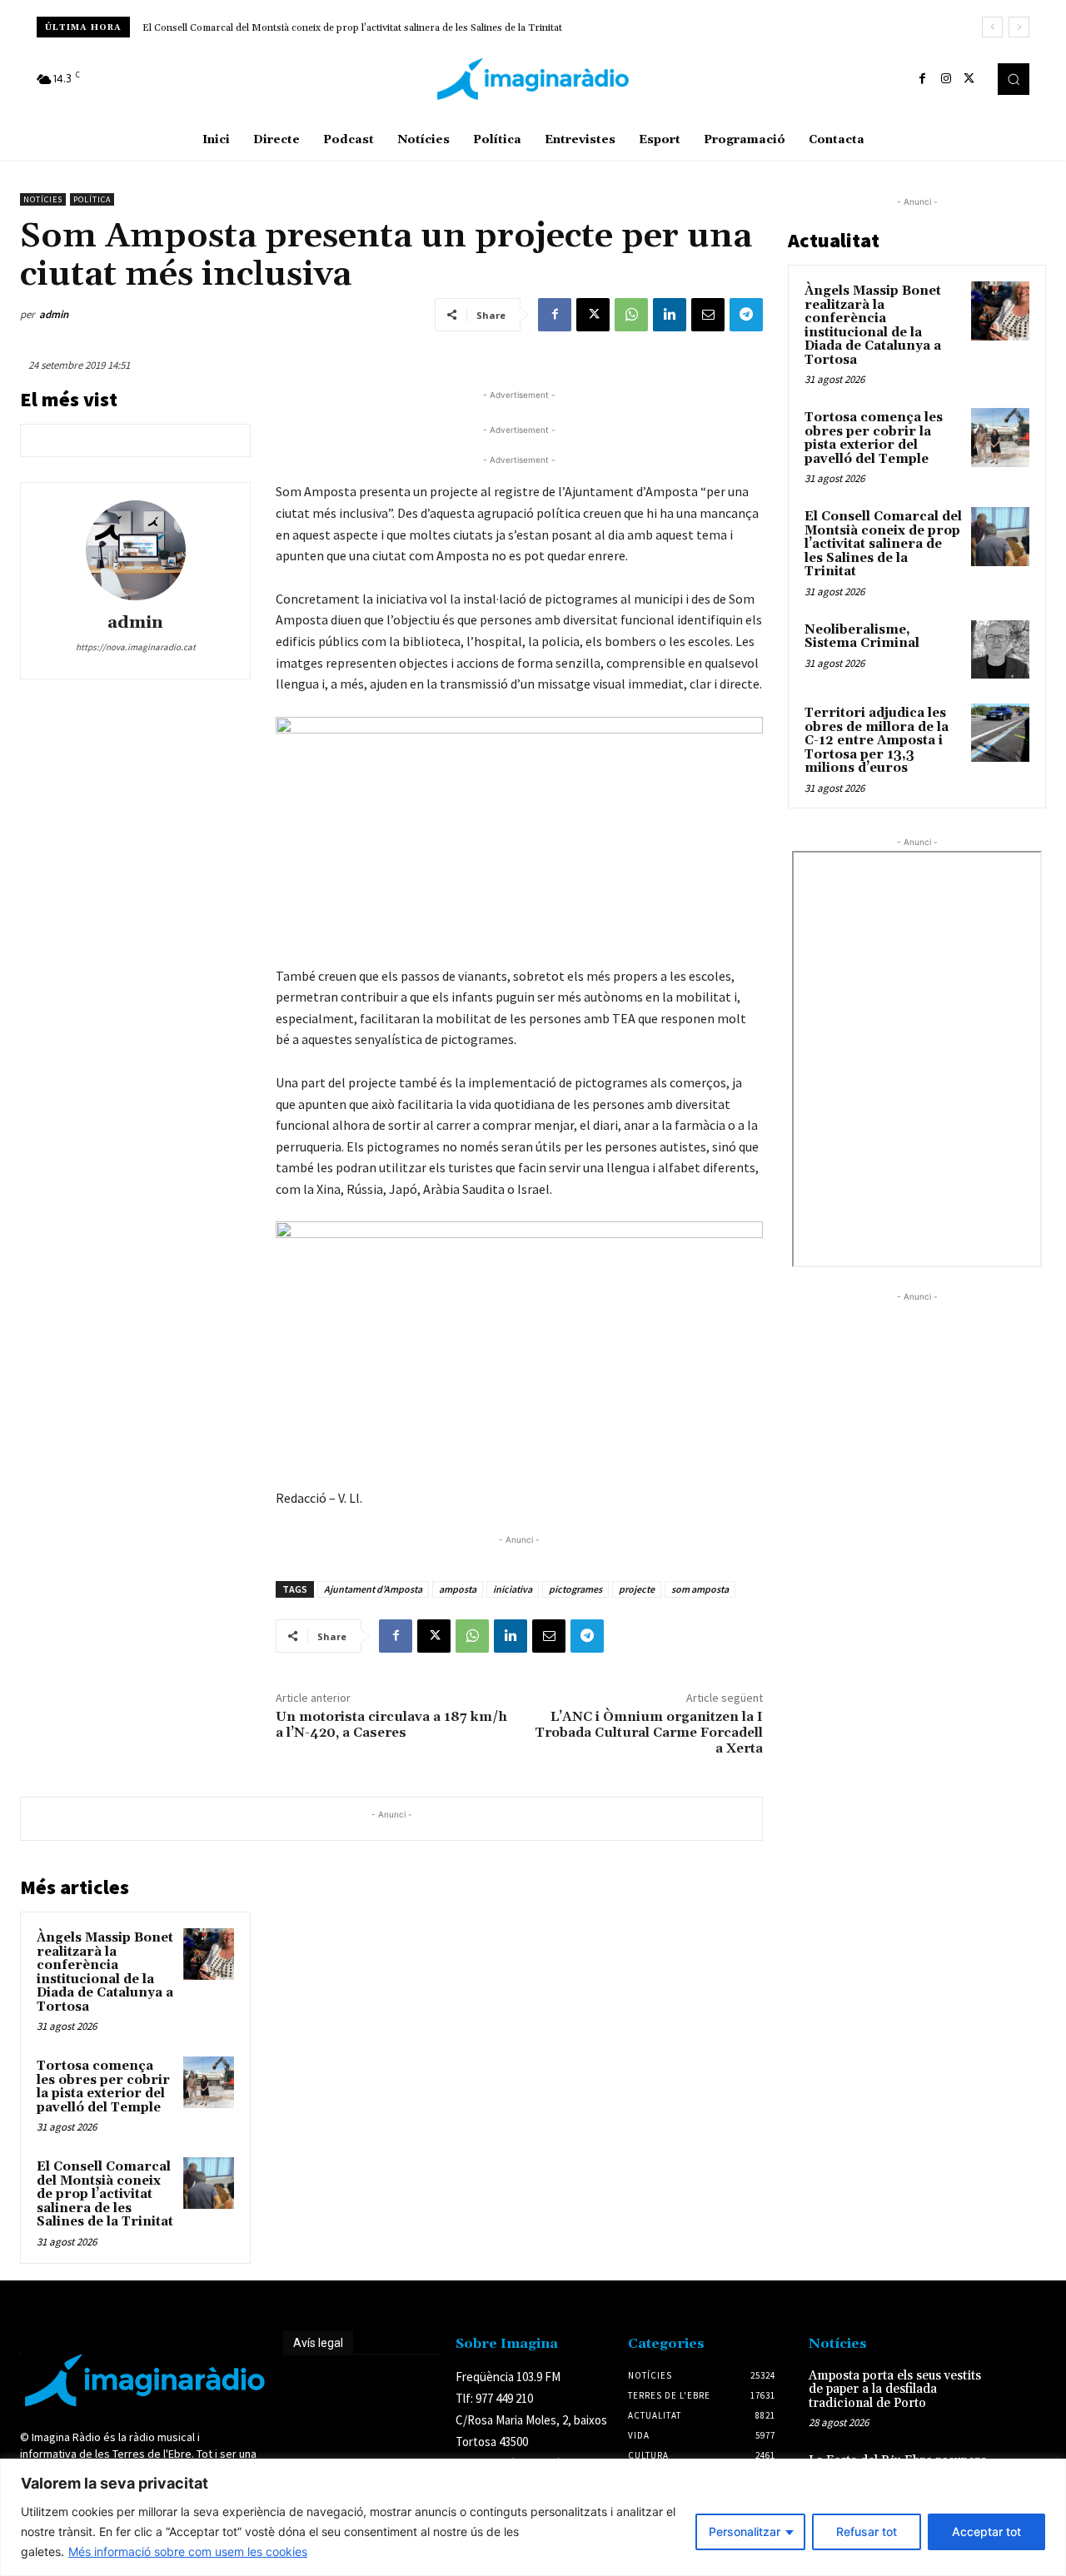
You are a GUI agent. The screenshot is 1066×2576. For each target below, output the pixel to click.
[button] (1014, 79)
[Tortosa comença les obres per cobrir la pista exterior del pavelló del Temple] (209, 2082)
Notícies (43, 199)
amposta (458, 1589)
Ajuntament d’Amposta (373, 1589)
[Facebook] (923, 79)
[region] (533, 2517)
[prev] (992, 27)
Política (92, 199)
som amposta (700, 1589)
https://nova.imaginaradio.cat (136, 647)
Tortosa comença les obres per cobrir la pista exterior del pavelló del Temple (103, 2087)
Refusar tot (867, 2531)
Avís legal (318, 2343)
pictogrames (575, 1589)
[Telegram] (746, 315)
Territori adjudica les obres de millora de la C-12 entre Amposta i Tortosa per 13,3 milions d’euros (877, 741)
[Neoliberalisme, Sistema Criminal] (1000, 649)
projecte (637, 1589)
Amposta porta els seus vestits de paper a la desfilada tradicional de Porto (895, 2390)
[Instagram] (946, 79)
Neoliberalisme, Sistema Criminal (229, 28)
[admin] (136, 550)
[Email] (708, 315)
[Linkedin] (670, 315)
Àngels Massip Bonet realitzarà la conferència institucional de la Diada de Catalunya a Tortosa (105, 1972)
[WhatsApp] (631, 315)
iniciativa (513, 1589)
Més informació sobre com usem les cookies (188, 2551)
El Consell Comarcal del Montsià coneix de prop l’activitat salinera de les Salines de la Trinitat (105, 2194)
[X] (969, 79)
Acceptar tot (986, 2531)
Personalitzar (745, 2531)
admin (54, 314)
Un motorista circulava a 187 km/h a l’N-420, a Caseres (391, 1725)
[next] (1019, 27)
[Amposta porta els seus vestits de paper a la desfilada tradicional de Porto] (1022, 2390)
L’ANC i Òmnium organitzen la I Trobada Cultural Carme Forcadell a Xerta (649, 1733)
